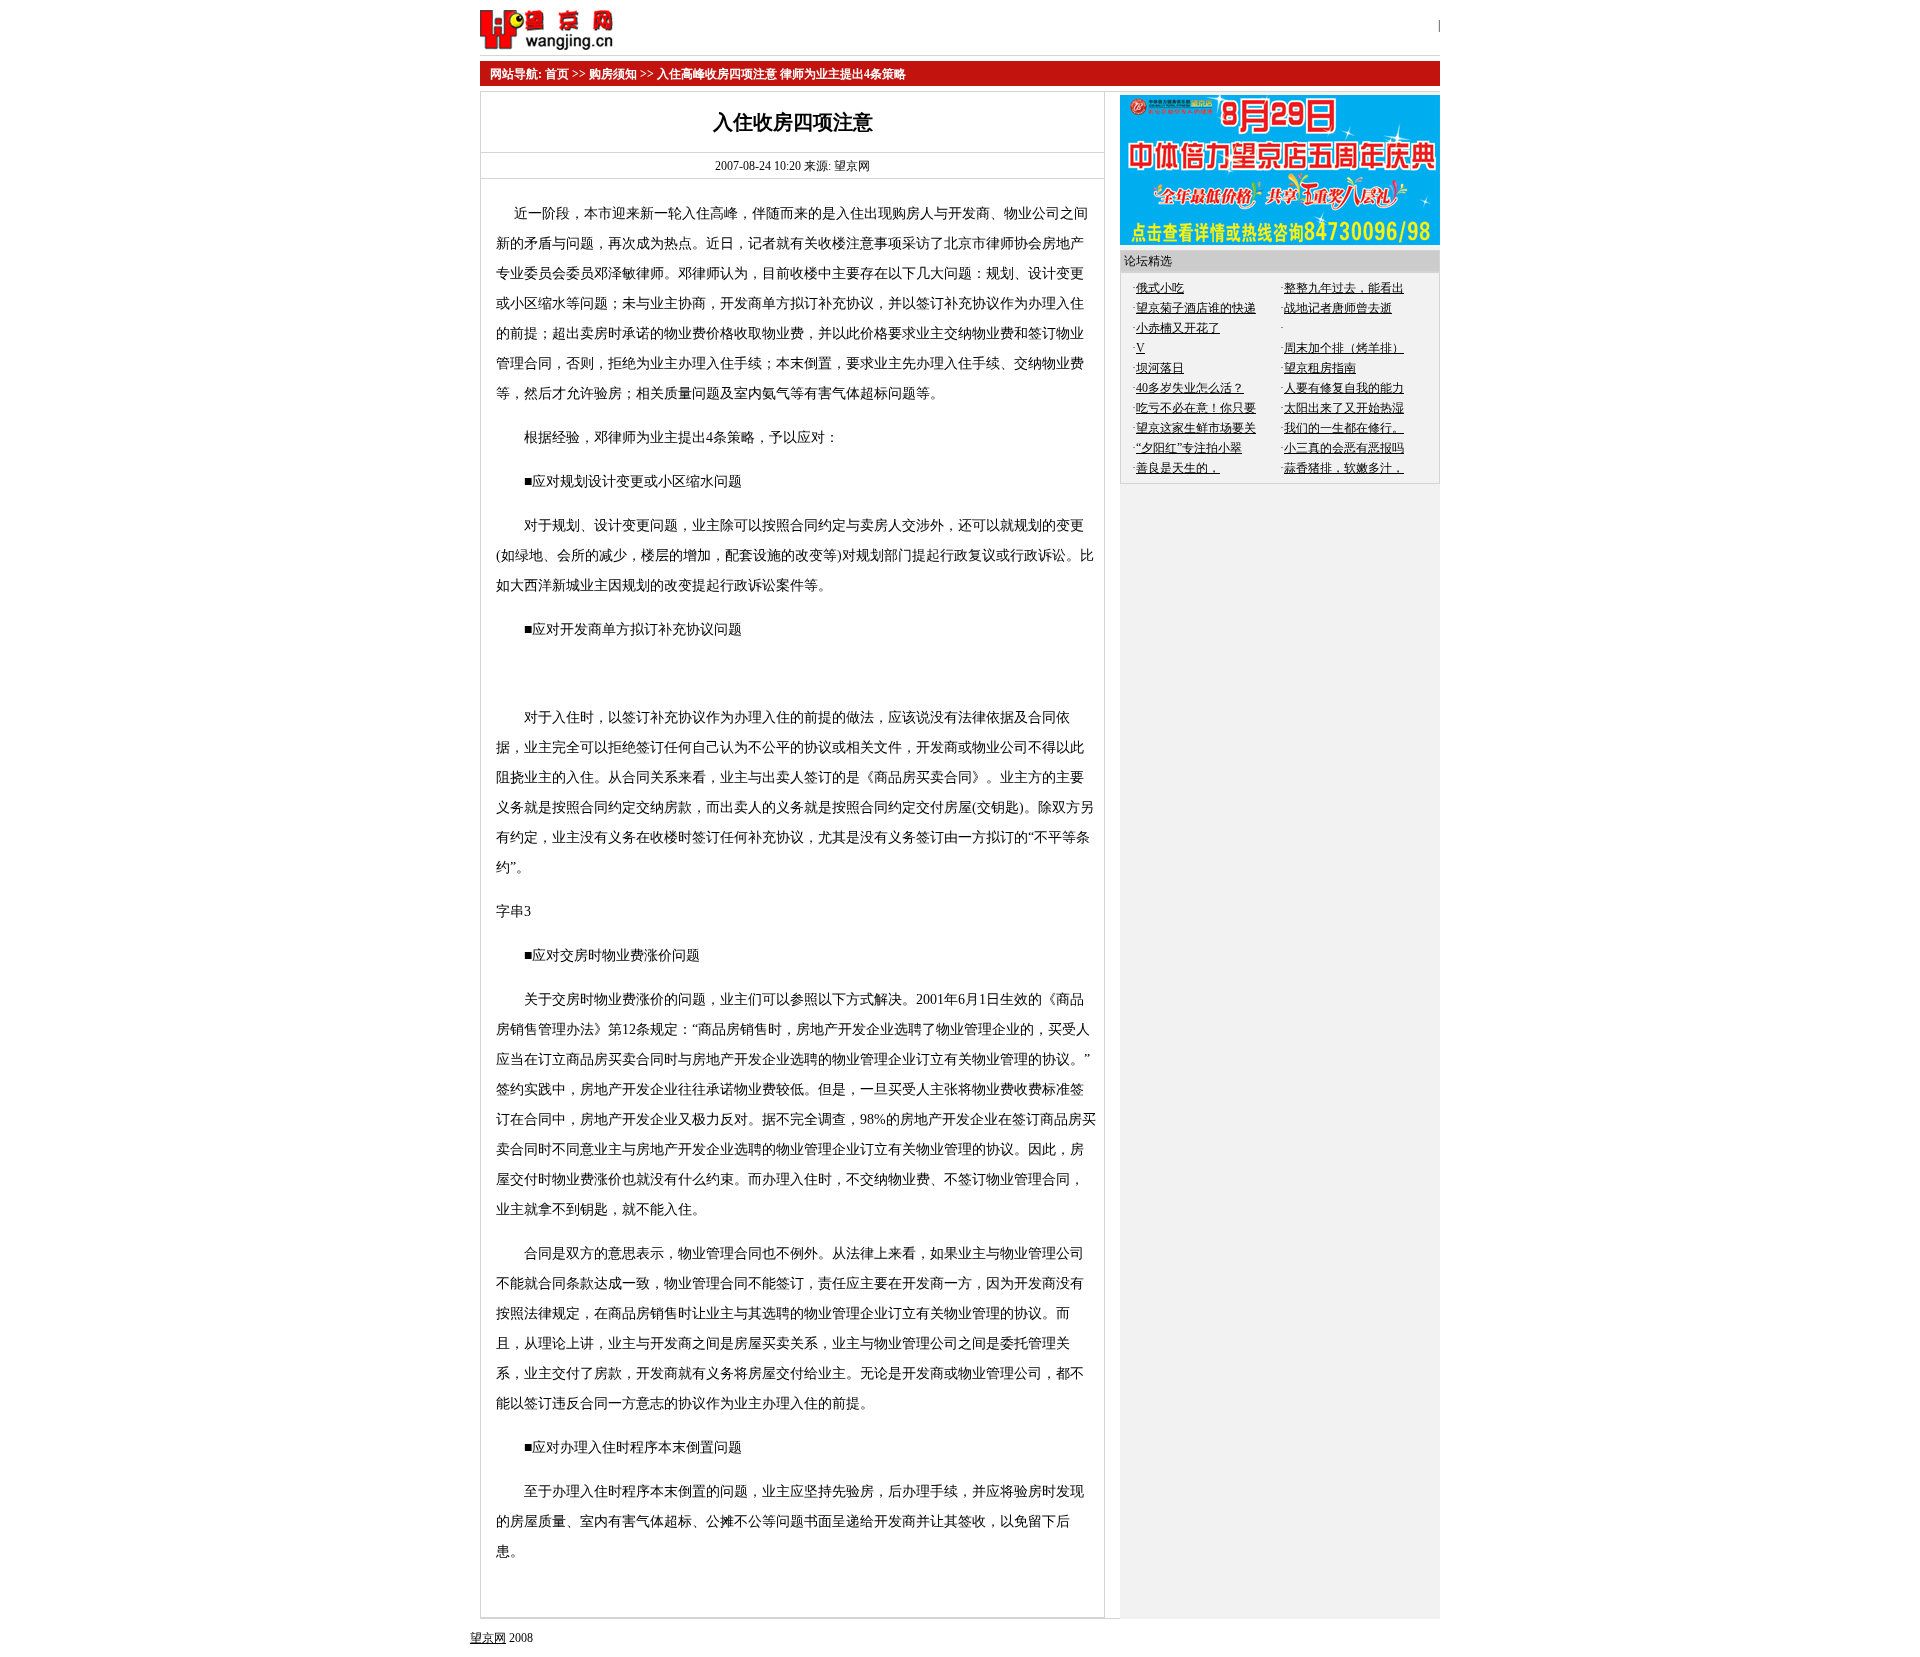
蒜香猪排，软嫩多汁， (1344, 468)
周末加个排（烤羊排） (1344, 348)
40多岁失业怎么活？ (1190, 388)
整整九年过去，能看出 (1344, 288)
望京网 (488, 1638)
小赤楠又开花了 (1178, 328)
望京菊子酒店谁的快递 (1196, 308)
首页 (557, 74)
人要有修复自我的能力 (1344, 388)
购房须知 (613, 74)
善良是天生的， (1178, 468)
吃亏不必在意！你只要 (1196, 408)
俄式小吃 (1160, 288)
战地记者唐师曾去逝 (1338, 308)
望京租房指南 (1320, 368)
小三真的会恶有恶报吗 (1344, 448)
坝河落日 (1160, 368)
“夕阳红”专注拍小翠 (1189, 448)
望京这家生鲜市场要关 (1196, 428)
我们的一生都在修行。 (1344, 428)
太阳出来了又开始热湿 (1344, 408)
